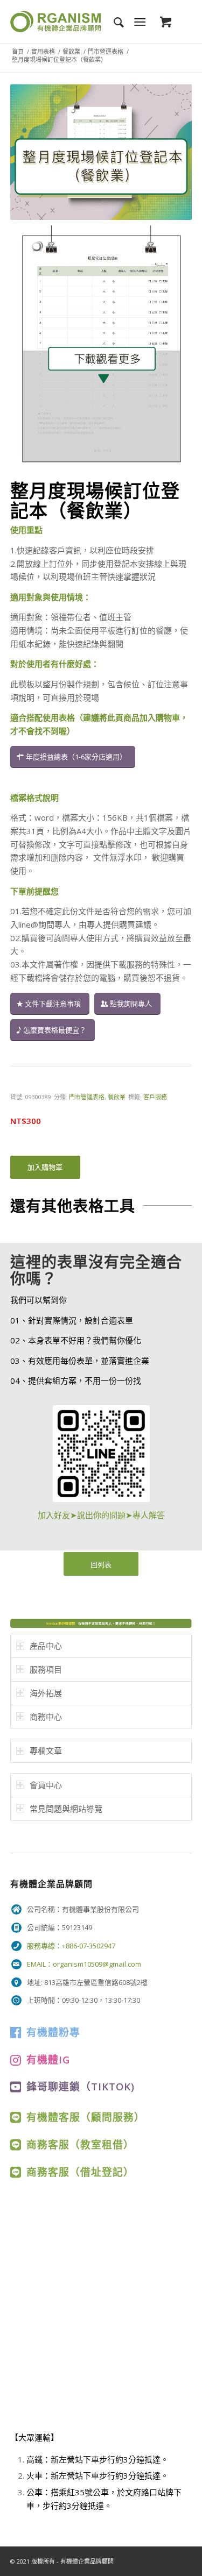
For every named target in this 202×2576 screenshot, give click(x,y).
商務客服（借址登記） (80, 2172)
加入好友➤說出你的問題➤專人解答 (101, 1515)
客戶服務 (155, 1097)
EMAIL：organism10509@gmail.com (84, 1964)
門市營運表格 (106, 51)
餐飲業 (71, 51)
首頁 (18, 51)
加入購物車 (45, 1167)
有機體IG (48, 2059)
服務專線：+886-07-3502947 (71, 1946)
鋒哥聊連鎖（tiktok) (81, 2086)
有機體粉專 (53, 2032)
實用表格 (43, 51)
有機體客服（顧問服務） (86, 2117)
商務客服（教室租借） (80, 2144)
